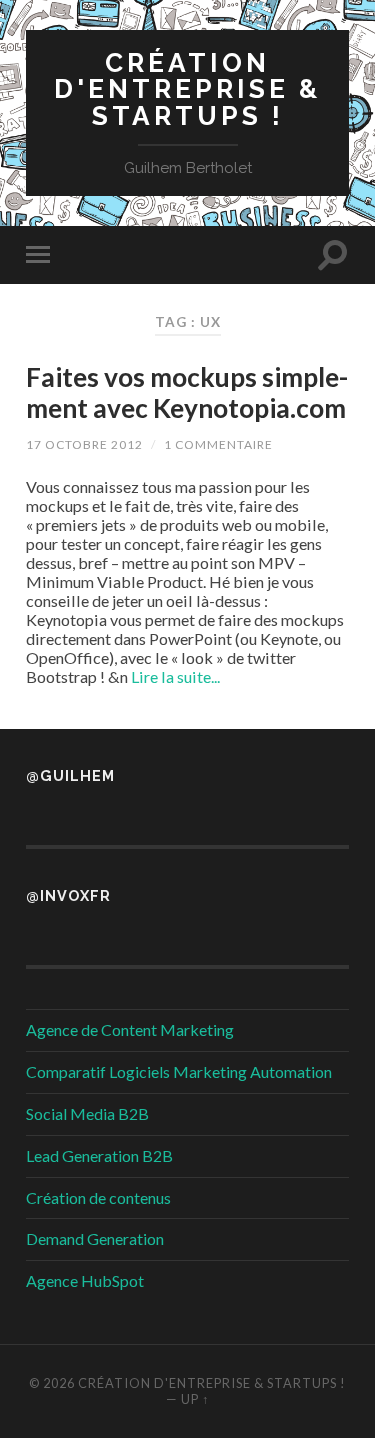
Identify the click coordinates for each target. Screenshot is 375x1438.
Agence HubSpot (85, 1280)
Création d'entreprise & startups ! (187, 89)
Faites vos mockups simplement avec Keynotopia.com (187, 393)
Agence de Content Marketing (130, 1029)
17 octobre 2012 (84, 444)
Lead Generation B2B (99, 1155)
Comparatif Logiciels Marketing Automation (179, 1071)
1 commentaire (218, 444)
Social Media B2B (87, 1113)
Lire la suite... (175, 676)
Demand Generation (95, 1238)
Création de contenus (98, 1197)
